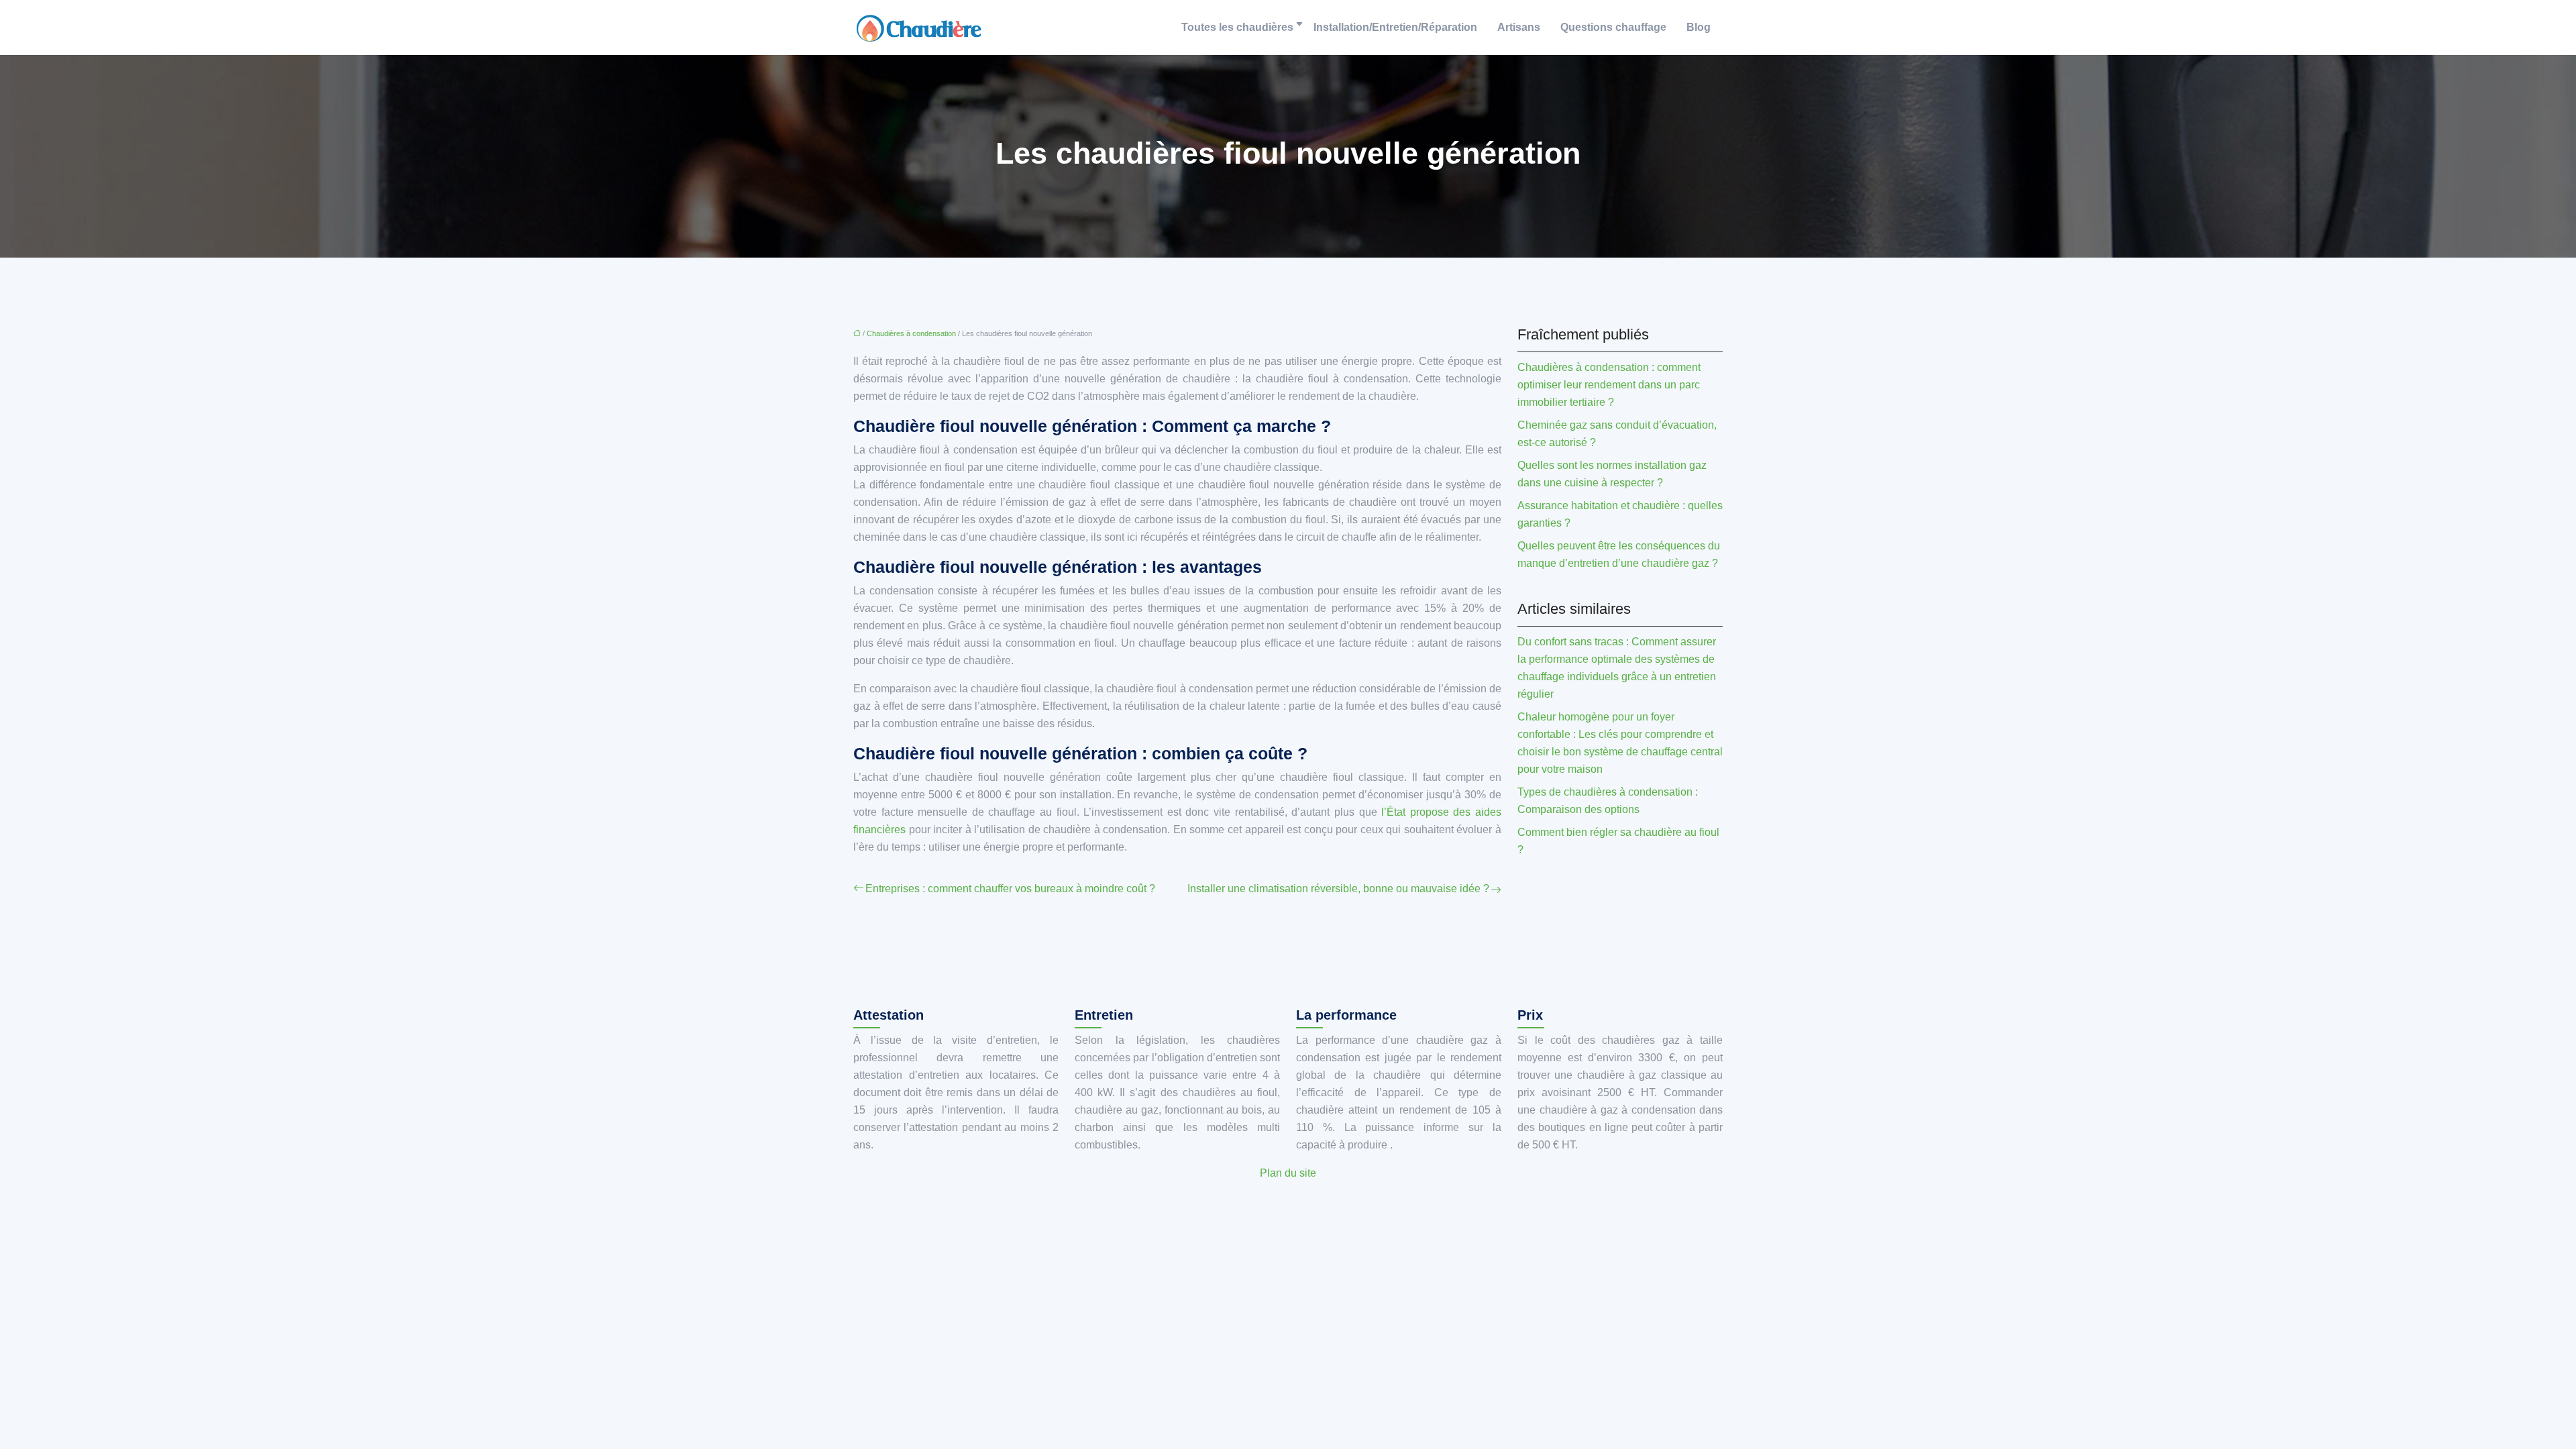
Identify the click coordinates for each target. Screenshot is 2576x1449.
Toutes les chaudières (1237, 27)
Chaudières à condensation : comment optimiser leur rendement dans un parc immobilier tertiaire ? (1609, 385)
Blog (1699, 27)
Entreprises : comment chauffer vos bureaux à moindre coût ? (1010, 889)
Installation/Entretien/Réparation (1395, 27)
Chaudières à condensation (911, 333)
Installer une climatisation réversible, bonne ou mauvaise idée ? (1338, 889)
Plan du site (1288, 1173)
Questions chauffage (1613, 27)
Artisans (1519, 27)
